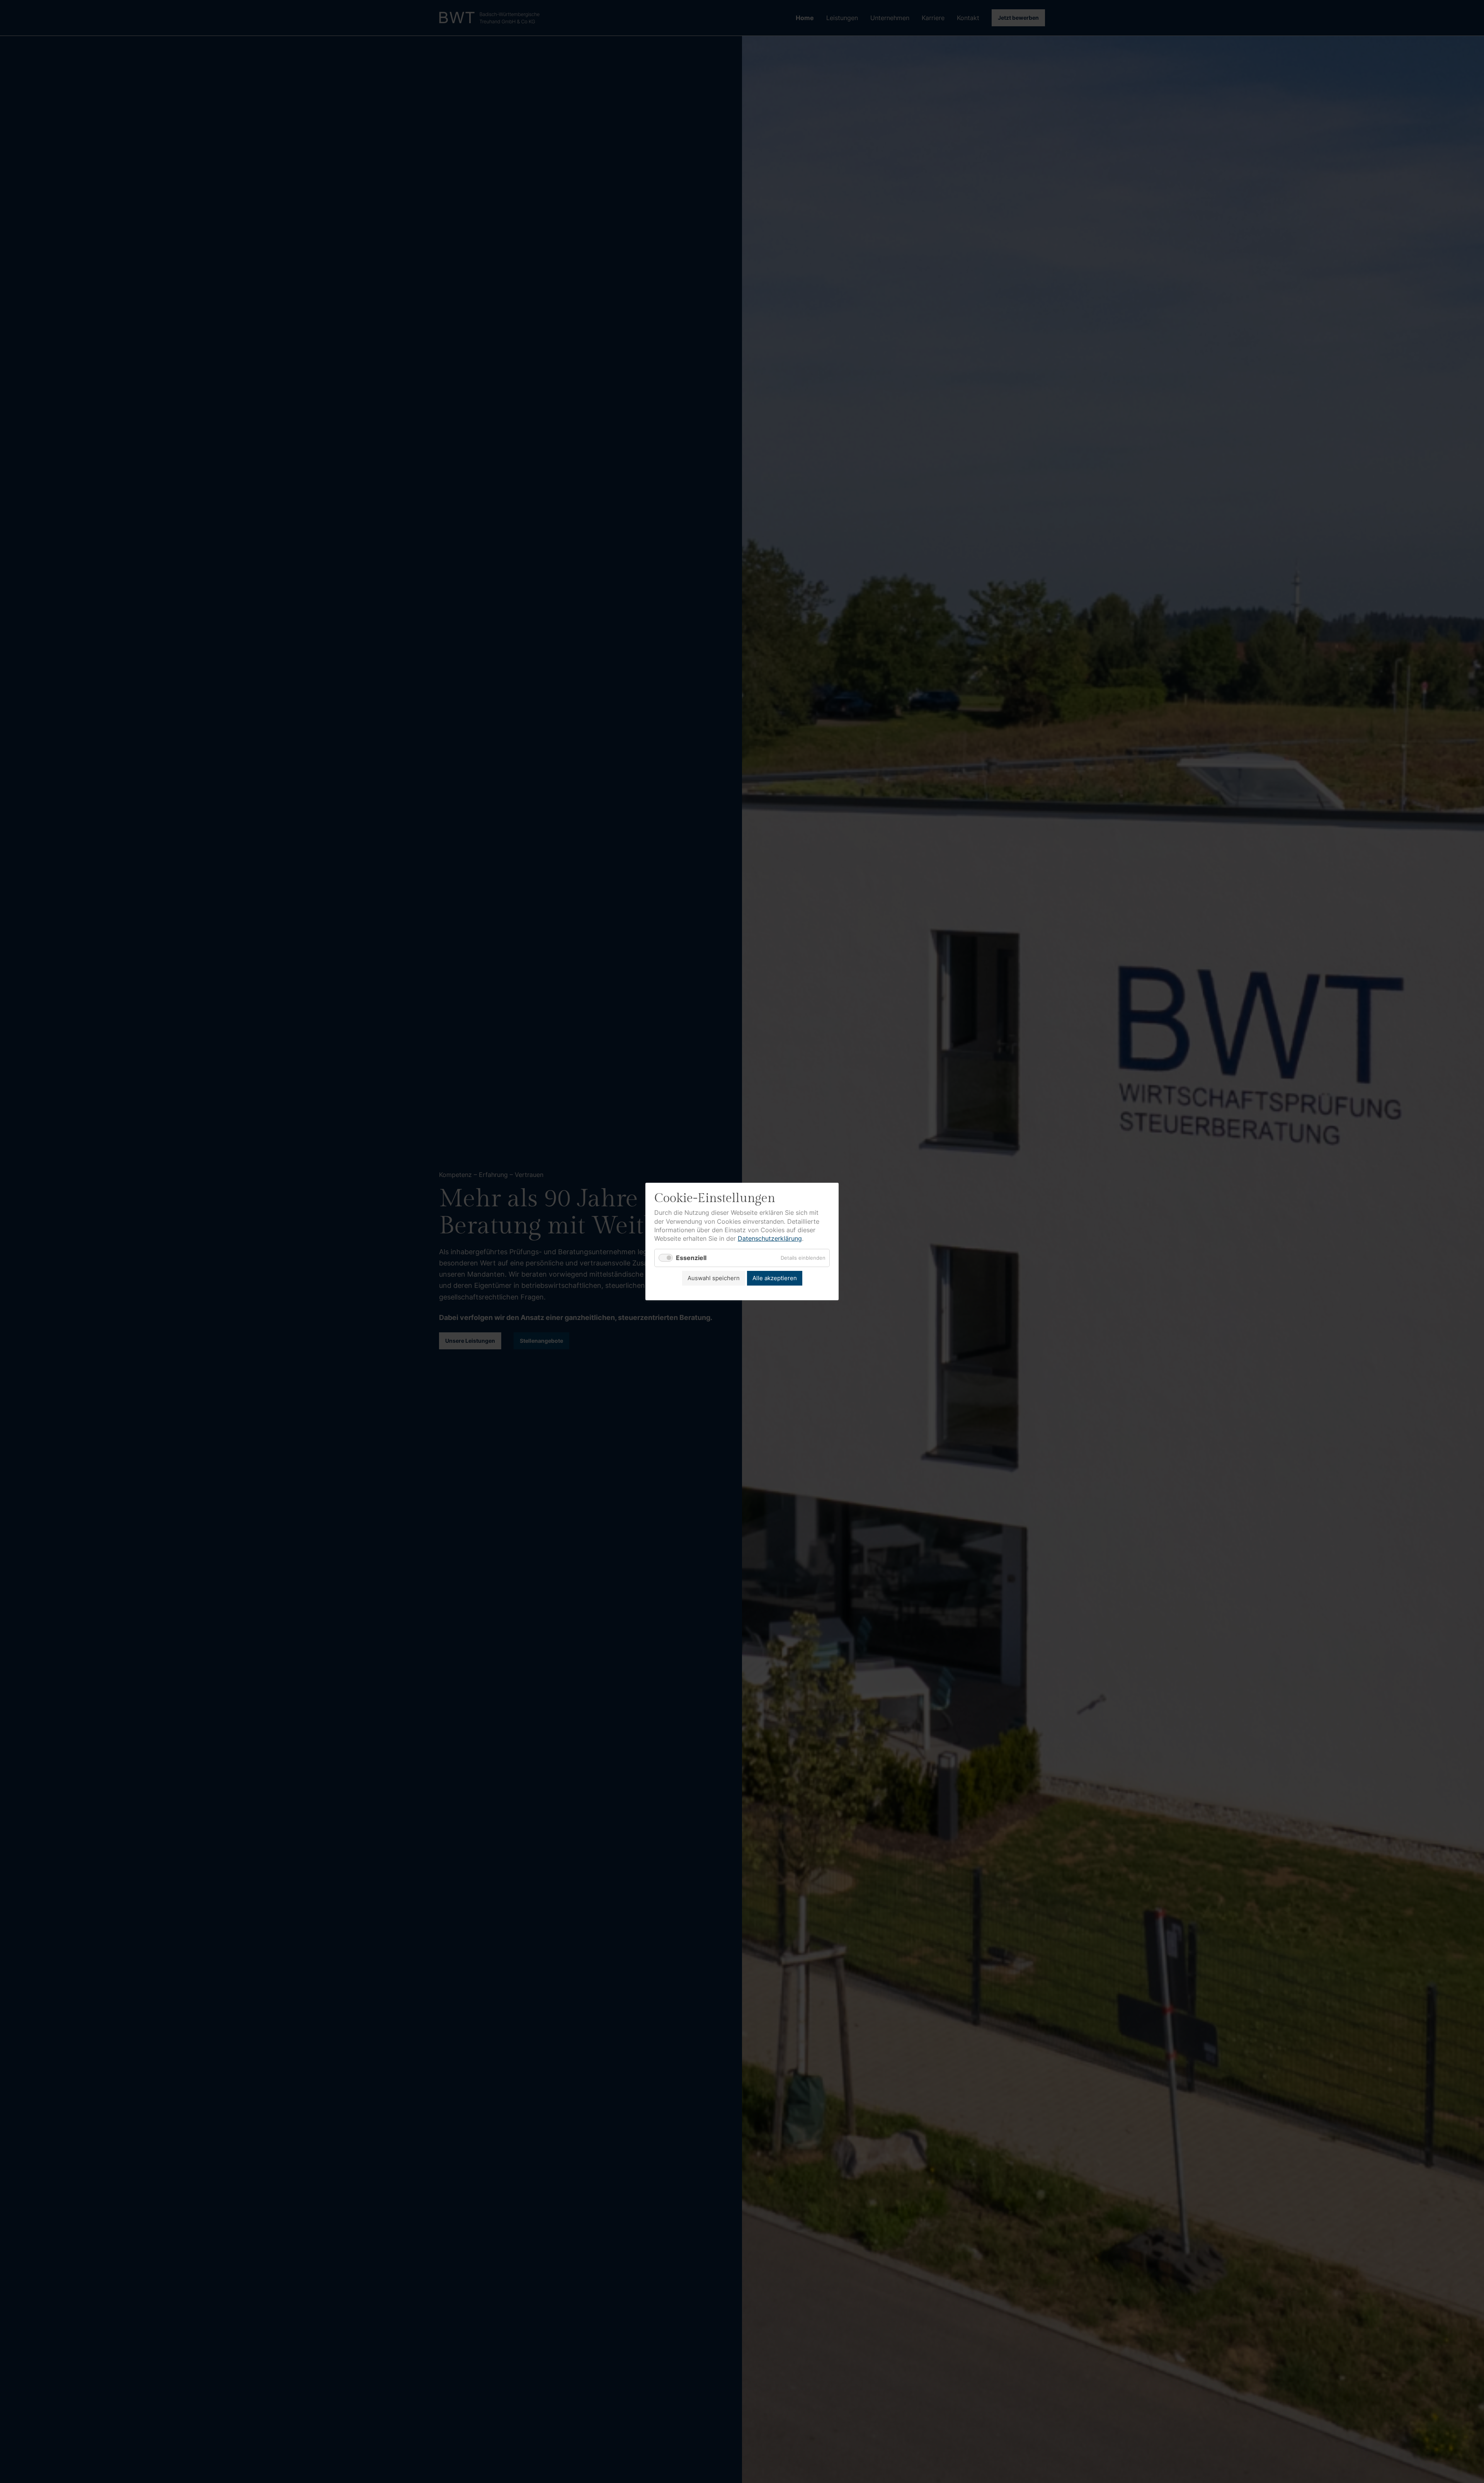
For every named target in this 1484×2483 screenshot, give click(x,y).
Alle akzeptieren (775, 1278)
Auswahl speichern (714, 1278)
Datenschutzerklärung (770, 1238)
